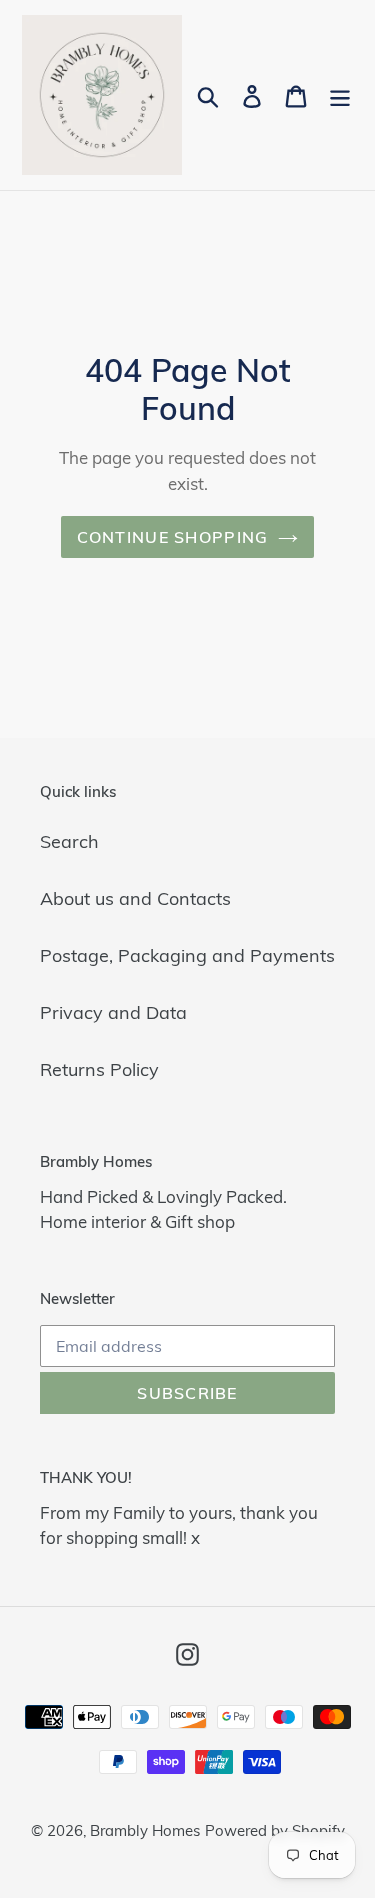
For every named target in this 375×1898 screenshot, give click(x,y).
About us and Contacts (135, 898)
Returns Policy (99, 1069)
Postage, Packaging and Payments (187, 955)
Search (69, 841)
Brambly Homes (145, 1830)
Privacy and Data (113, 1012)
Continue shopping (173, 537)
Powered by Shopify (275, 1830)
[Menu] (340, 95)
